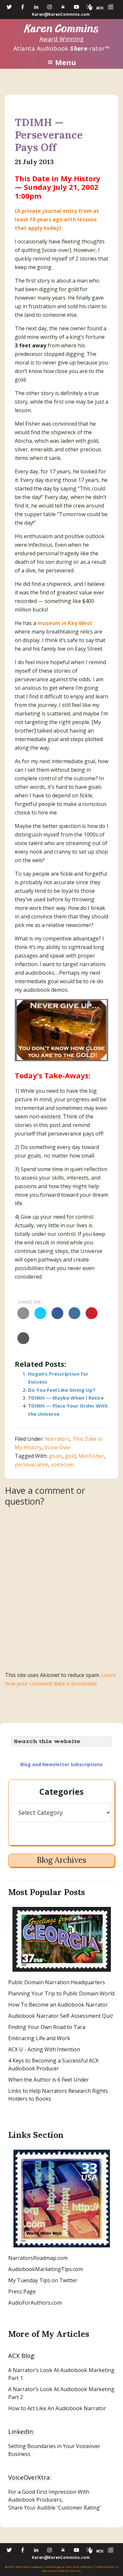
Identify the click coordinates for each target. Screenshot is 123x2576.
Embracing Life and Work (39, 2038)
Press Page (22, 2291)
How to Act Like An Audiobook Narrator (57, 2408)
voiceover (63, 1464)
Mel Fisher (91, 1456)
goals (56, 1456)
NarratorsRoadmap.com (38, 2258)
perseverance (31, 1464)
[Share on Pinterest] (92, 1317)
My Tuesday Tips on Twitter (43, 2280)
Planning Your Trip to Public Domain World (61, 1993)
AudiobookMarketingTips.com (46, 2269)
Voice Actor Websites (79, 2567)
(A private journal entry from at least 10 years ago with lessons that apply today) (57, 219)
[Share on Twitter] (40, 1317)
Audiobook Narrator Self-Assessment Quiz (61, 2016)
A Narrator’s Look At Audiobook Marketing (61, 2370)
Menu (66, 62)
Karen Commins (62, 29)
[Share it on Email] (23, 1317)
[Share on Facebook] (57, 1317)
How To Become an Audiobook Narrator (58, 2005)
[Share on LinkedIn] (74, 1317)
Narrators (57, 1439)
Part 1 (16, 2378)
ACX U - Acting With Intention (44, 2049)
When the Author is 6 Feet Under (49, 2080)
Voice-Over (58, 1447)
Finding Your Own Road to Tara (47, 2027)
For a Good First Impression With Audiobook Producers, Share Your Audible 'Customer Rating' (55, 2500)
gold (70, 1456)
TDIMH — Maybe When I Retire (66, 1398)
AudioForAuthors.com (35, 2303)
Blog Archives (61, 1860)
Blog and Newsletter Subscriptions (61, 1764)
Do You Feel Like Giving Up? (62, 1390)
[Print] (23, 1342)
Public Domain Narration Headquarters (57, 1982)
